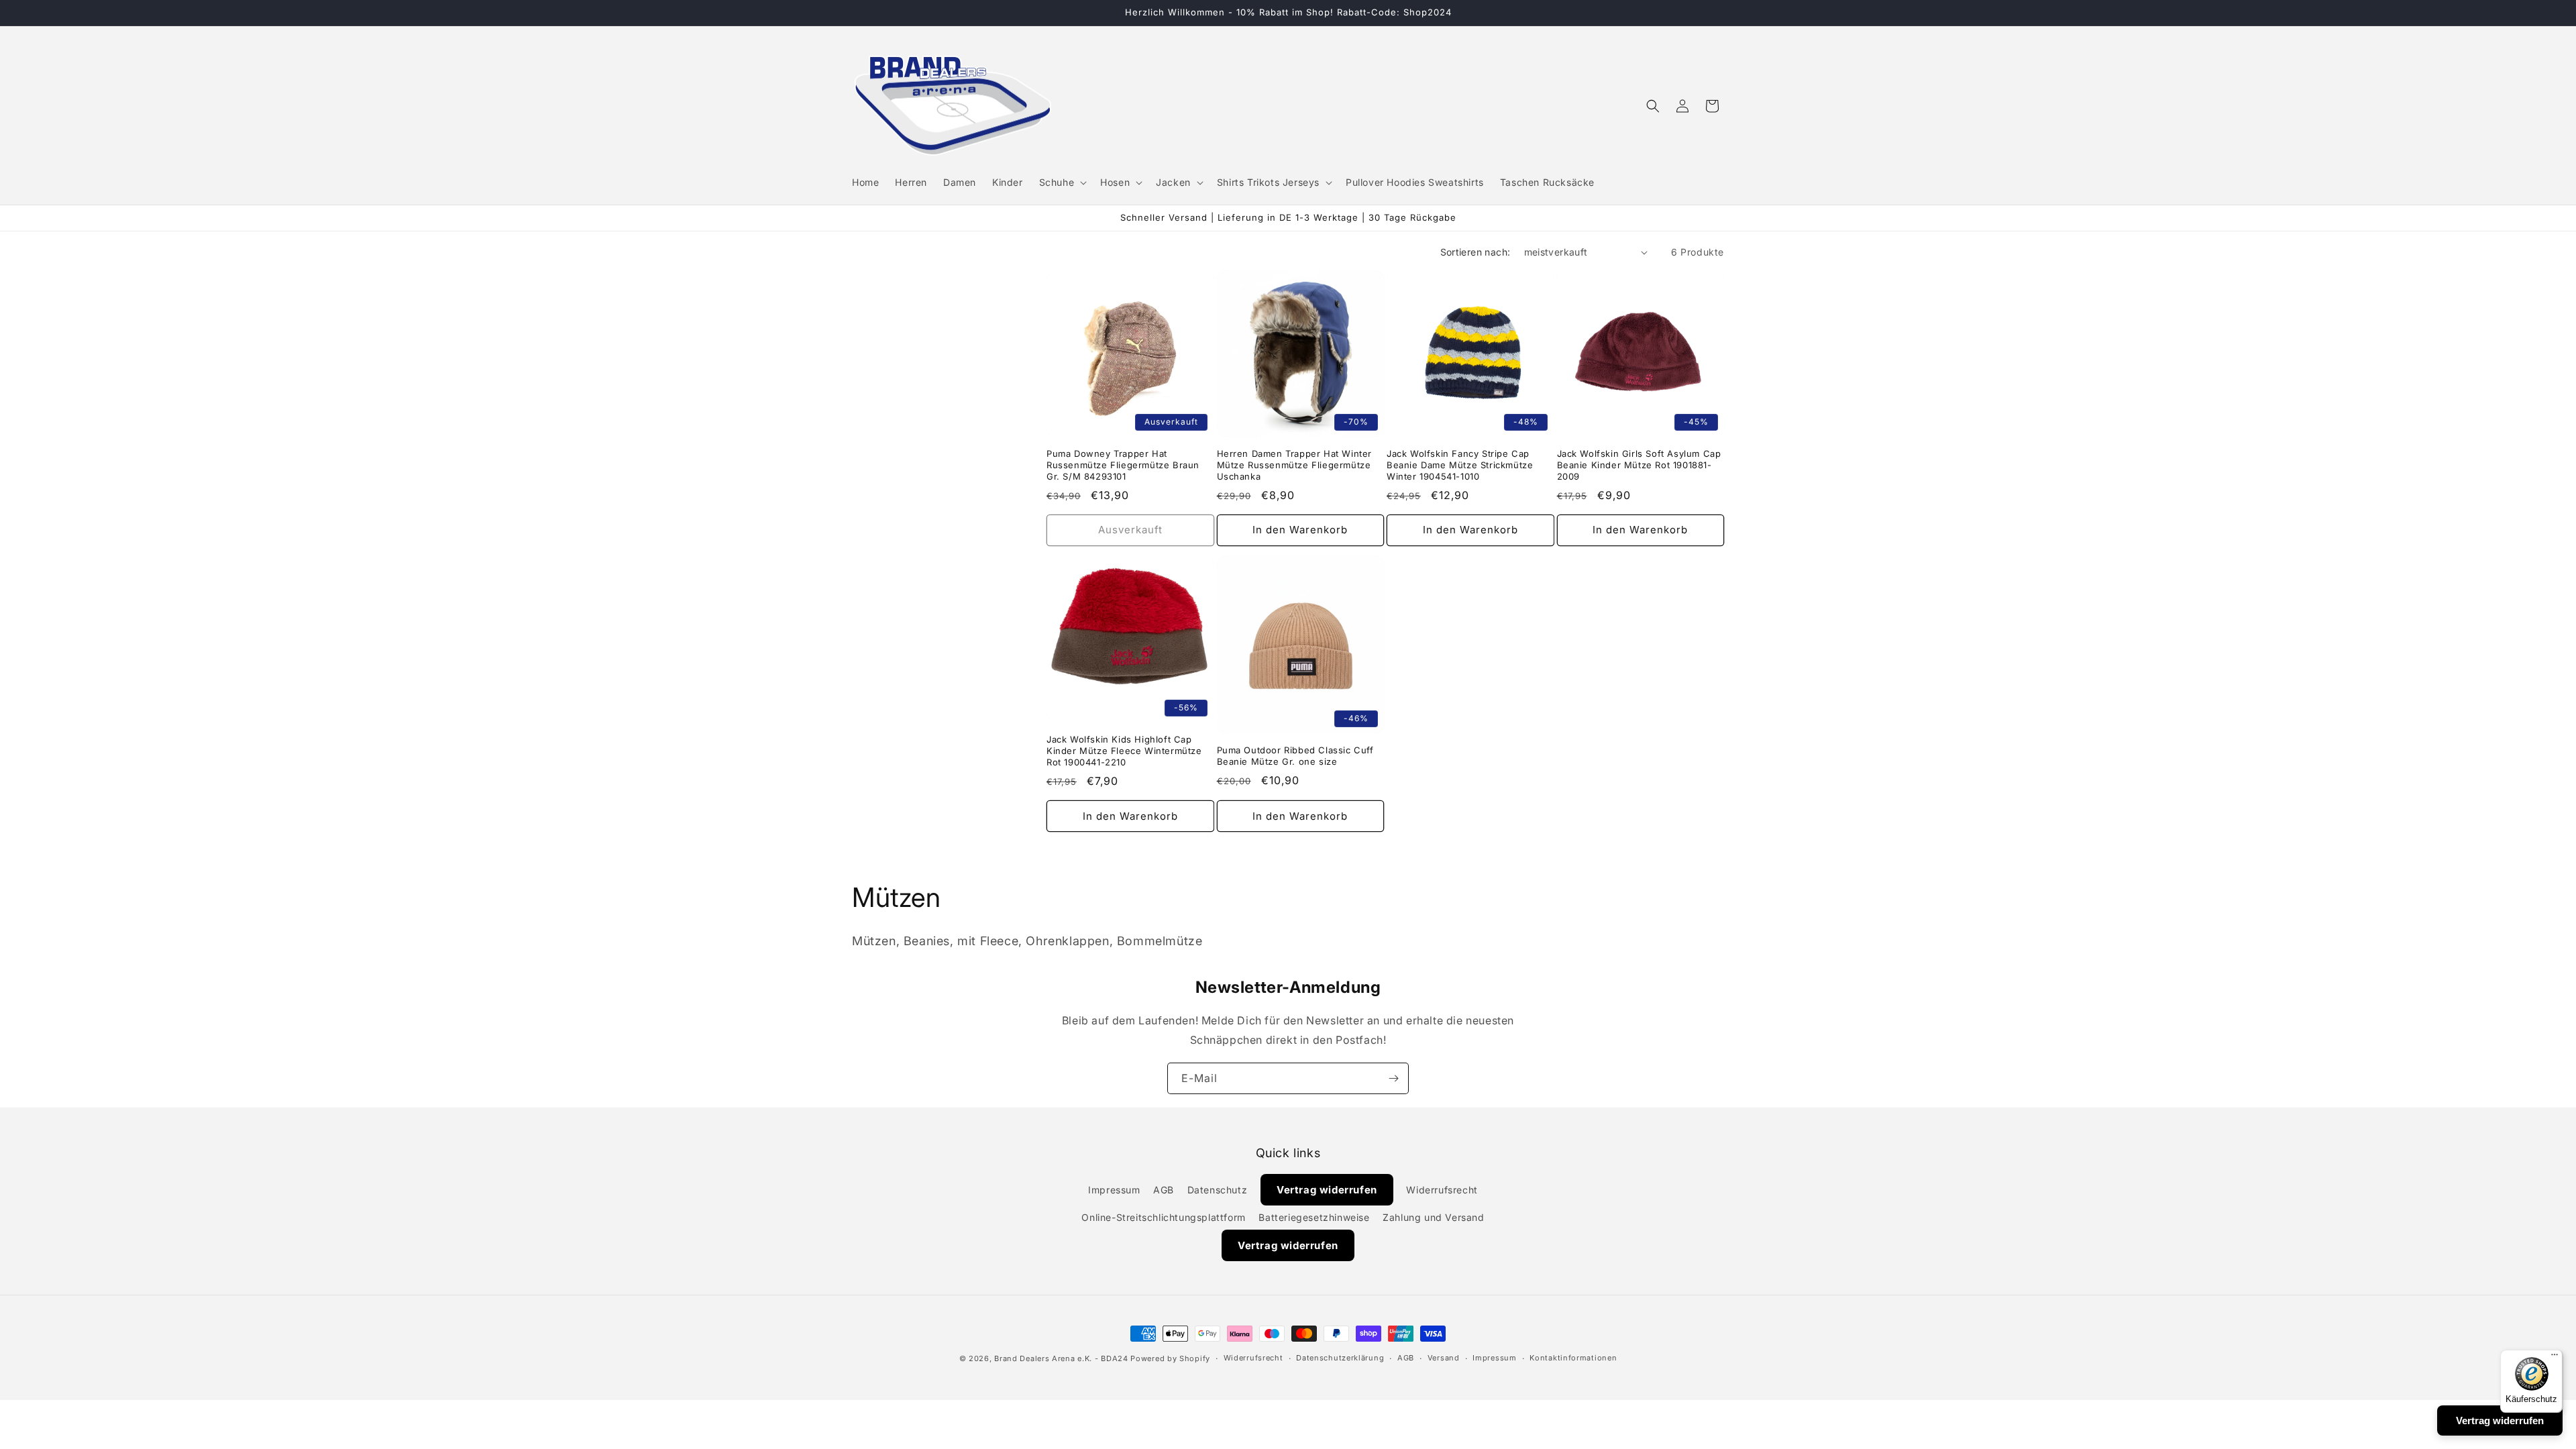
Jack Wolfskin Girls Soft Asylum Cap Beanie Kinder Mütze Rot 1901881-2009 (1639, 466)
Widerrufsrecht (1442, 1190)
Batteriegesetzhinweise (1314, 1218)
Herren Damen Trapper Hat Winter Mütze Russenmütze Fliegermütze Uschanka (1295, 466)
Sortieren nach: (1475, 252)
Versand (1444, 1358)
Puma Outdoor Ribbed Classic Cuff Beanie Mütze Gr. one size (1295, 756)
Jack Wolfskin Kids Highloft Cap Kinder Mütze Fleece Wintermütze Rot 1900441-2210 (1124, 751)
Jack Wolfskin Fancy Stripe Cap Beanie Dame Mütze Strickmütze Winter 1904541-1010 (1460, 466)
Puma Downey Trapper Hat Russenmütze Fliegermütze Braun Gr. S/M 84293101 (1123, 466)
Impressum (1114, 1190)
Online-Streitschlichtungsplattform (1163, 1218)
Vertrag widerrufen (1327, 1190)
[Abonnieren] (1393, 1078)
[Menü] (2555, 1358)
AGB (1164, 1190)
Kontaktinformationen (1573, 1358)
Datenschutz (1218, 1190)
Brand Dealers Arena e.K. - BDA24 (1061, 1358)
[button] (1062, 182)
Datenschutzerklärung (1340, 1358)
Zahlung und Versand (1433, 1218)
